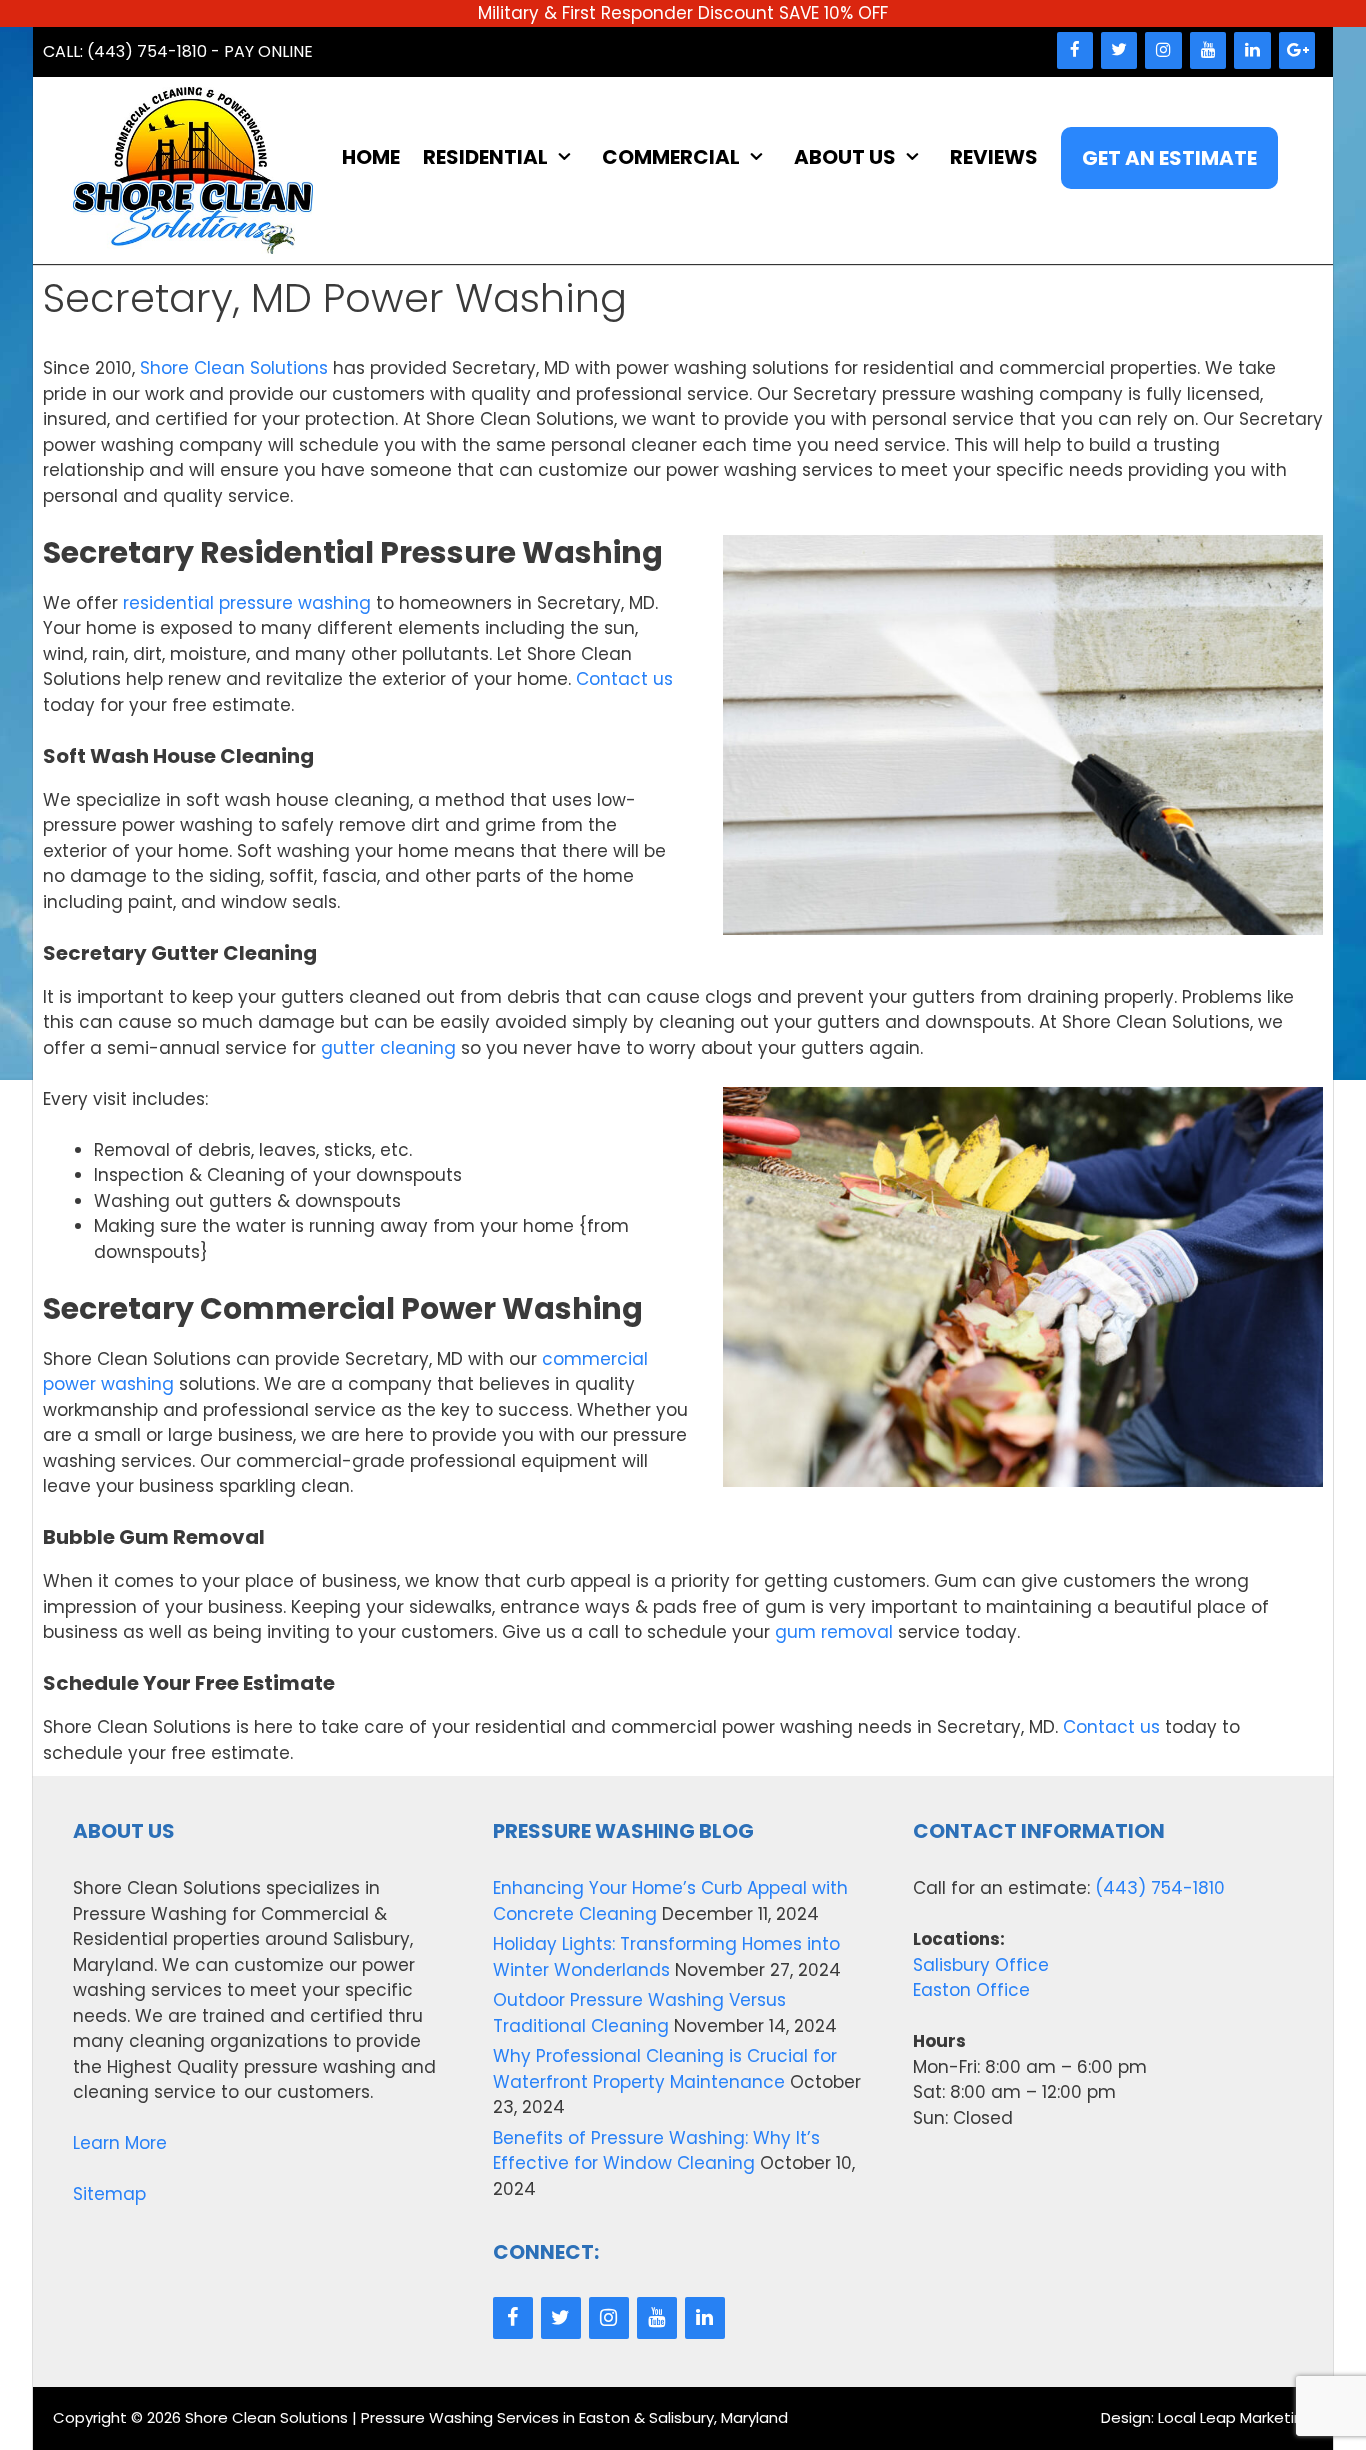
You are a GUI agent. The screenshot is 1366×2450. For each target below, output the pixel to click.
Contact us (624, 679)
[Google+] (1297, 50)
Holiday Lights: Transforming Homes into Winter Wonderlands (666, 1957)
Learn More (120, 2143)
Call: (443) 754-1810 (125, 51)
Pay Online (268, 51)
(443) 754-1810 (1160, 1888)
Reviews (994, 157)
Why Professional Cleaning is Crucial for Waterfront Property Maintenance (665, 2069)
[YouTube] (1208, 50)
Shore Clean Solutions (234, 368)
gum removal (834, 1632)
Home (371, 157)
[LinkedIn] (1252, 50)
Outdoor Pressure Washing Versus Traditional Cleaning (639, 2013)
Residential (485, 157)
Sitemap (109, 2194)
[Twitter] (1119, 50)
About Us (845, 157)
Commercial (671, 157)
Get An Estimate (1169, 158)
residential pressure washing (247, 603)
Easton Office (971, 1990)
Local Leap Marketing (1235, 2417)
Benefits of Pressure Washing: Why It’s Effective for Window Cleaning (656, 2151)
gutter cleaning (388, 1048)
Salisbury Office (981, 1965)
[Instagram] (1163, 50)
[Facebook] (1075, 50)
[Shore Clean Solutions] (193, 170)
